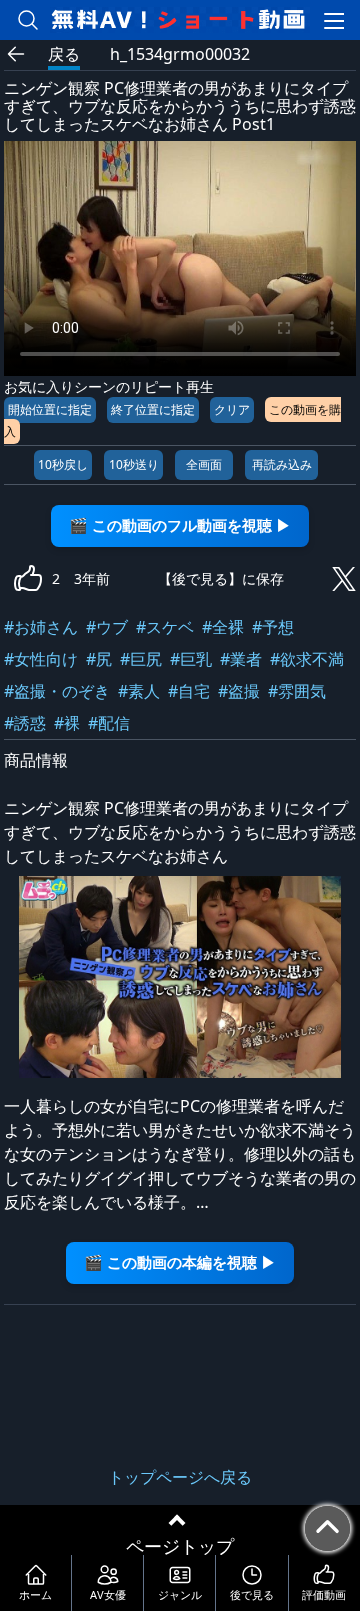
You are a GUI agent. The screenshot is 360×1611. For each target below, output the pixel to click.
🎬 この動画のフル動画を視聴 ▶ (180, 525)
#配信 (109, 723)
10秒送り (134, 464)
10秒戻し (63, 464)
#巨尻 (141, 659)
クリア (232, 409)
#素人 (139, 691)
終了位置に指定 (153, 409)
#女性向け (41, 659)
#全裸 (223, 627)
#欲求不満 (307, 659)
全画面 (204, 464)
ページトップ (180, 1546)
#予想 (273, 627)
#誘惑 (25, 723)
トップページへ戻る (180, 1477)
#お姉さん (41, 627)
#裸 (67, 723)
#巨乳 (191, 659)
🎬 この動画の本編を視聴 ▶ (180, 1262)
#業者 (241, 659)
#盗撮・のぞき (57, 691)
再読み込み (282, 464)
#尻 (99, 659)
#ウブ (107, 627)
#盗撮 (239, 691)
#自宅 (189, 691)
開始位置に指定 (50, 409)
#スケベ (165, 627)
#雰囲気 (297, 691)
